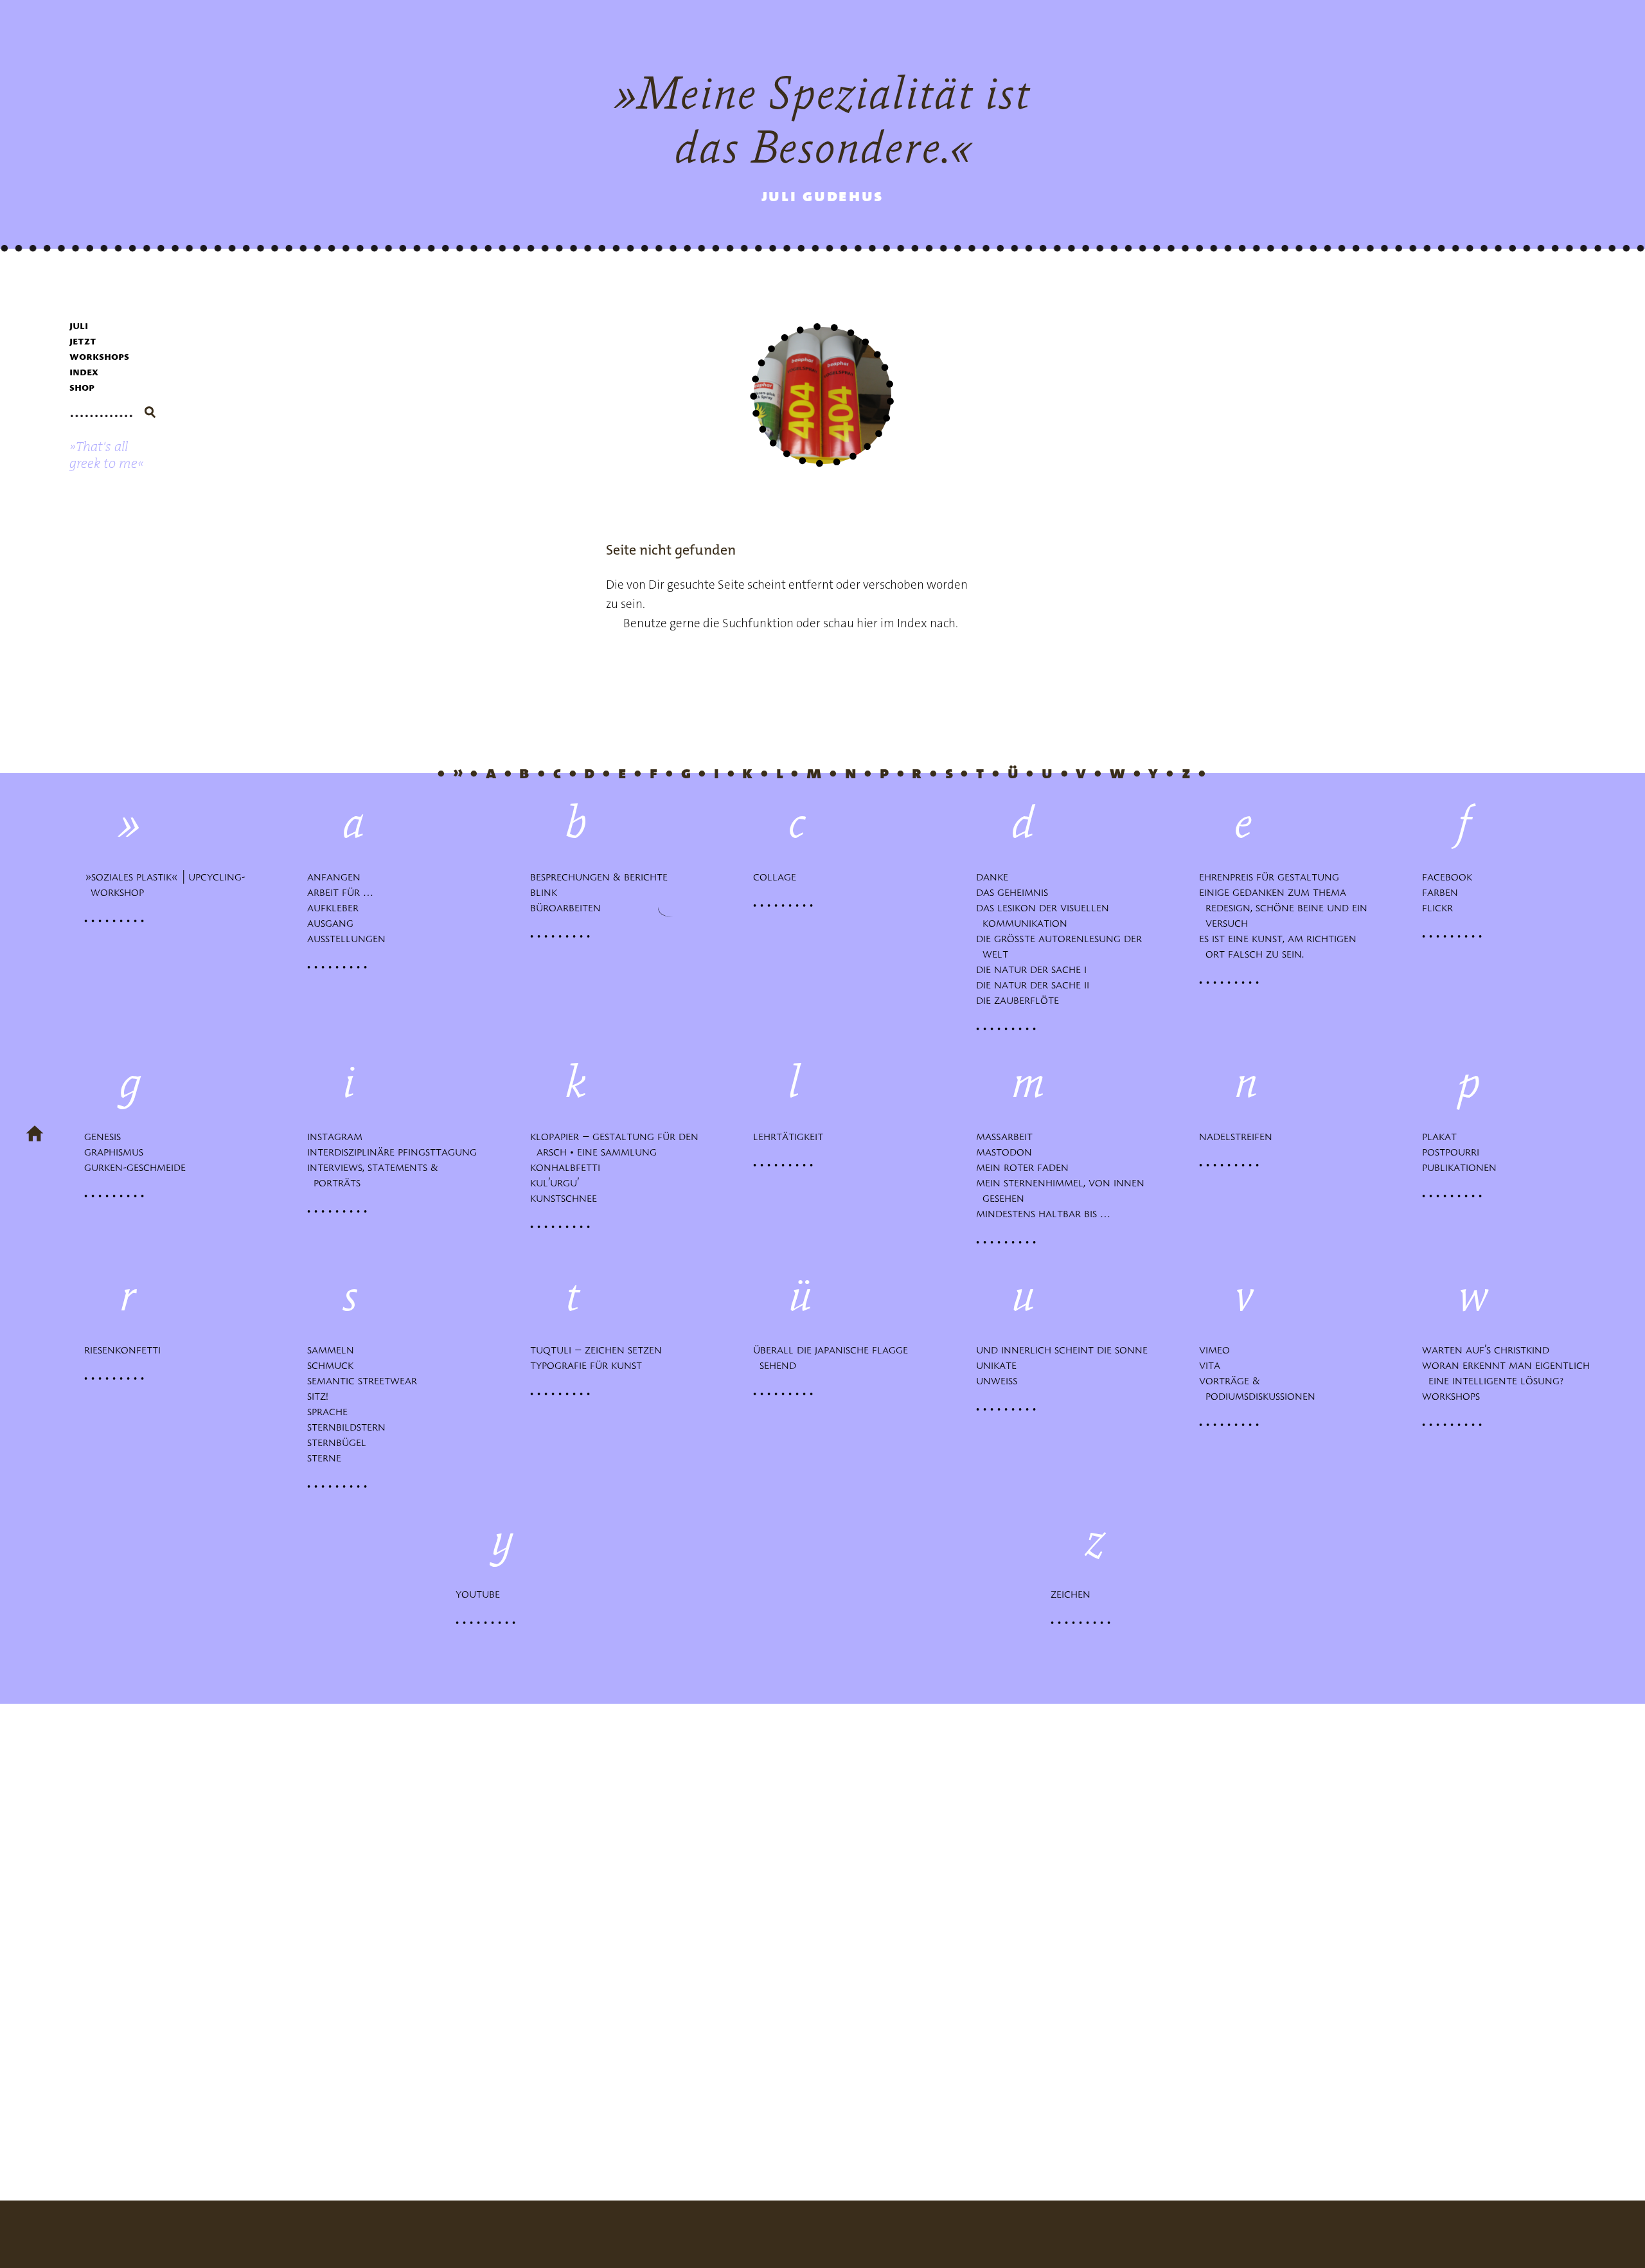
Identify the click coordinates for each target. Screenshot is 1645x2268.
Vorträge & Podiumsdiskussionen (1260, 1388)
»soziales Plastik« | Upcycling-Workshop (168, 885)
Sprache (331, 1412)
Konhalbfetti (568, 1167)
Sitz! (321, 1396)
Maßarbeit (1008, 1137)
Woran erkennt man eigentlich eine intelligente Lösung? (1509, 1373)
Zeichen (1074, 1594)
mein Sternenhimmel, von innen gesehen (1063, 1191)
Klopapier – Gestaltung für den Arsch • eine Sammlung (618, 1144)
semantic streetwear (365, 1381)
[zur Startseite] (35, 1135)
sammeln (334, 1350)
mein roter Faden (1026, 1167)
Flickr (1441, 908)
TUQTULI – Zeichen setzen (599, 1350)
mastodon (1007, 1152)
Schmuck (333, 1365)
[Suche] (150, 412)
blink (547, 892)
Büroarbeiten (569, 908)
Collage (778, 877)
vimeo (1218, 1350)
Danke (995, 877)
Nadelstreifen (1239, 1137)
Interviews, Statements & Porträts (376, 1175)
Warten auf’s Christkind (1489, 1350)
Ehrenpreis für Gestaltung (1272, 877)
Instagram (338, 1137)
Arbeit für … (343, 892)
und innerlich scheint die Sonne (1065, 1350)
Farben (1443, 892)
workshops (99, 356)
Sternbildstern (350, 1427)
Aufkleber (336, 908)
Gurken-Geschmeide (138, 1167)
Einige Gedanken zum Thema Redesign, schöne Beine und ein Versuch (1286, 908)
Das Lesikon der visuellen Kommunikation (1046, 915)
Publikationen (1463, 1167)
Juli (79, 326)
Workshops (1454, 1396)
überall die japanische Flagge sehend (834, 1358)
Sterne (327, 1458)
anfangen (337, 877)
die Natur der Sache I (1035, 969)
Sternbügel (340, 1442)
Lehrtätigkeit (791, 1137)
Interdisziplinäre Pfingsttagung (395, 1152)
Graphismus (117, 1152)
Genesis (106, 1137)
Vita (1213, 1365)
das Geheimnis (1015, 892)
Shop (82, 387)
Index (84, 372)
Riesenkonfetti (126, 1350)
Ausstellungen (350, 939)
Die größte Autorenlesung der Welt (1062, 946)
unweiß (1000, 1381)
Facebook (1450, 877)
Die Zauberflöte (1021, 1000)
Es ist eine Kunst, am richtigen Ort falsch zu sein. (1281, 946)
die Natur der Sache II (1036, 985)
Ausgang (333, 923)
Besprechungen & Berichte (602, 877)
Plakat (1443, 1137)
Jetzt (83, 341)
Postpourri (1454, 1152)
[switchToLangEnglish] (107, 455)
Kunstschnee (567, 1198)
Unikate (1000, 1365)
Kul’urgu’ (558, 1183)
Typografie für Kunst (589, 1365)
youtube (481, 1594)
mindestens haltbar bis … (1046, 1214)
